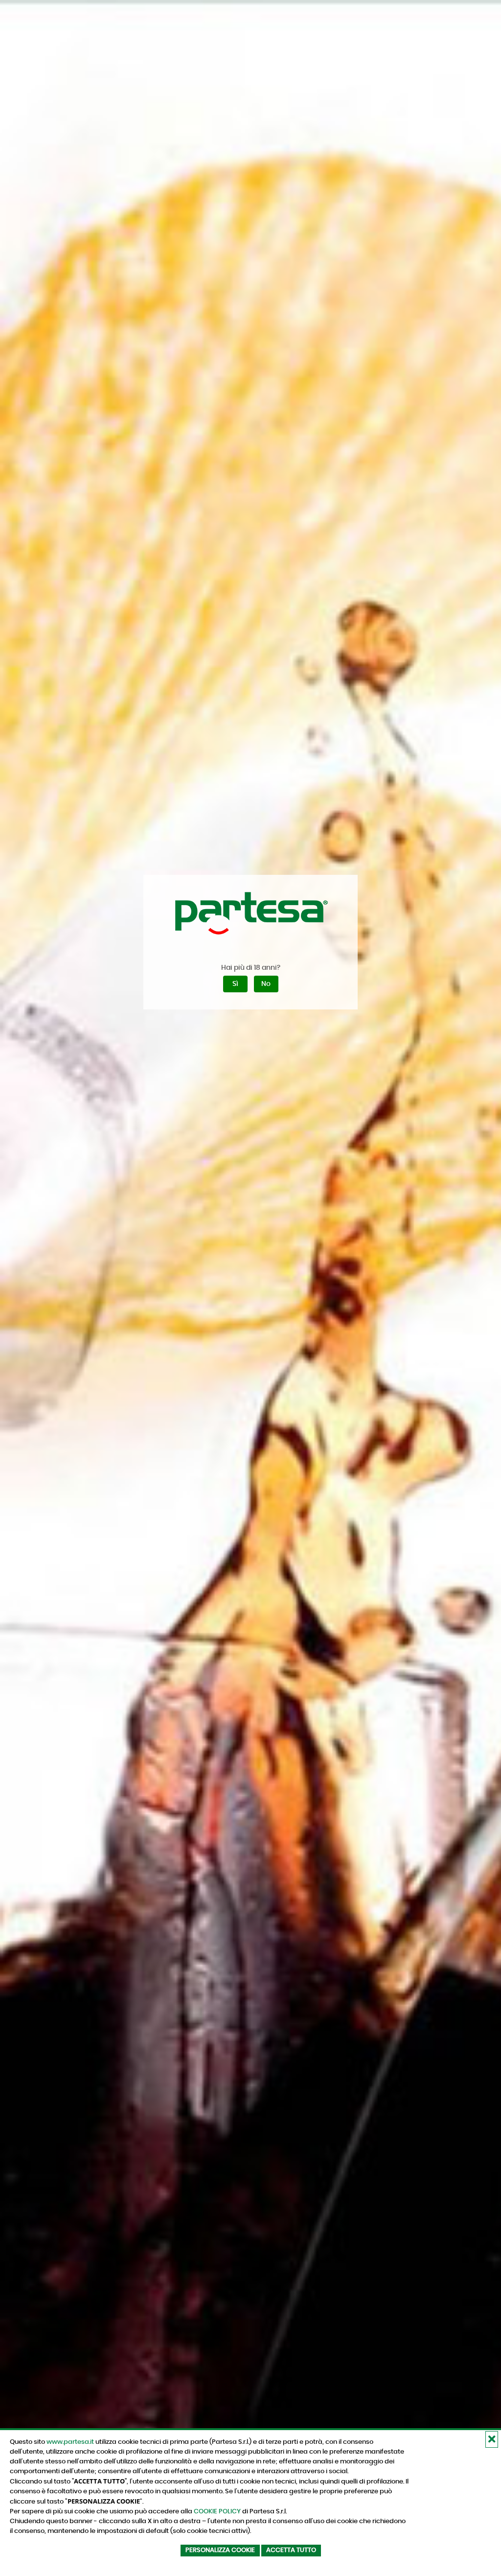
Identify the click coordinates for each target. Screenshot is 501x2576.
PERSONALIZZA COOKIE (220, 2550)
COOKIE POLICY (217, 2511)
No (266, 984)
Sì (235, 984)
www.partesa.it (70, 2442)
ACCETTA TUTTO (291, 2550)
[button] (492, 2439)
